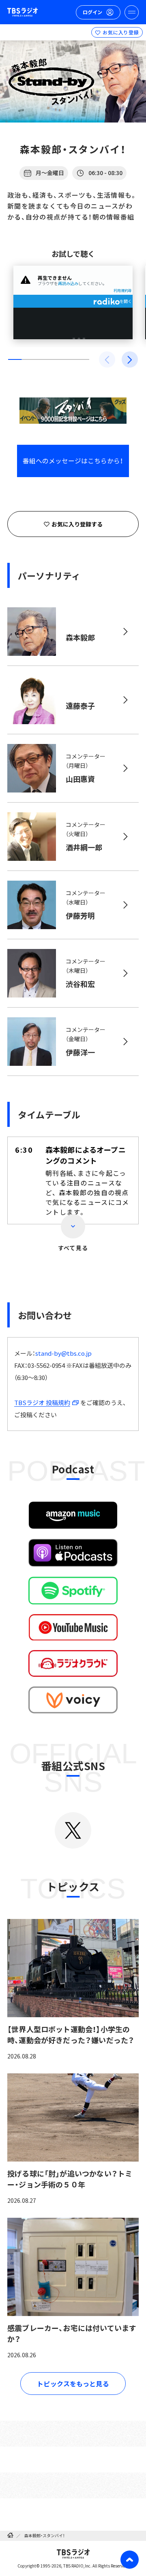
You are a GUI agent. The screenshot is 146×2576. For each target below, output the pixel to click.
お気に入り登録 (121, 32)
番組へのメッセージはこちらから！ (73, 461)
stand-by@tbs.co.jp (63, 1353)
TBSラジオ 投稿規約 (42, 1402)
